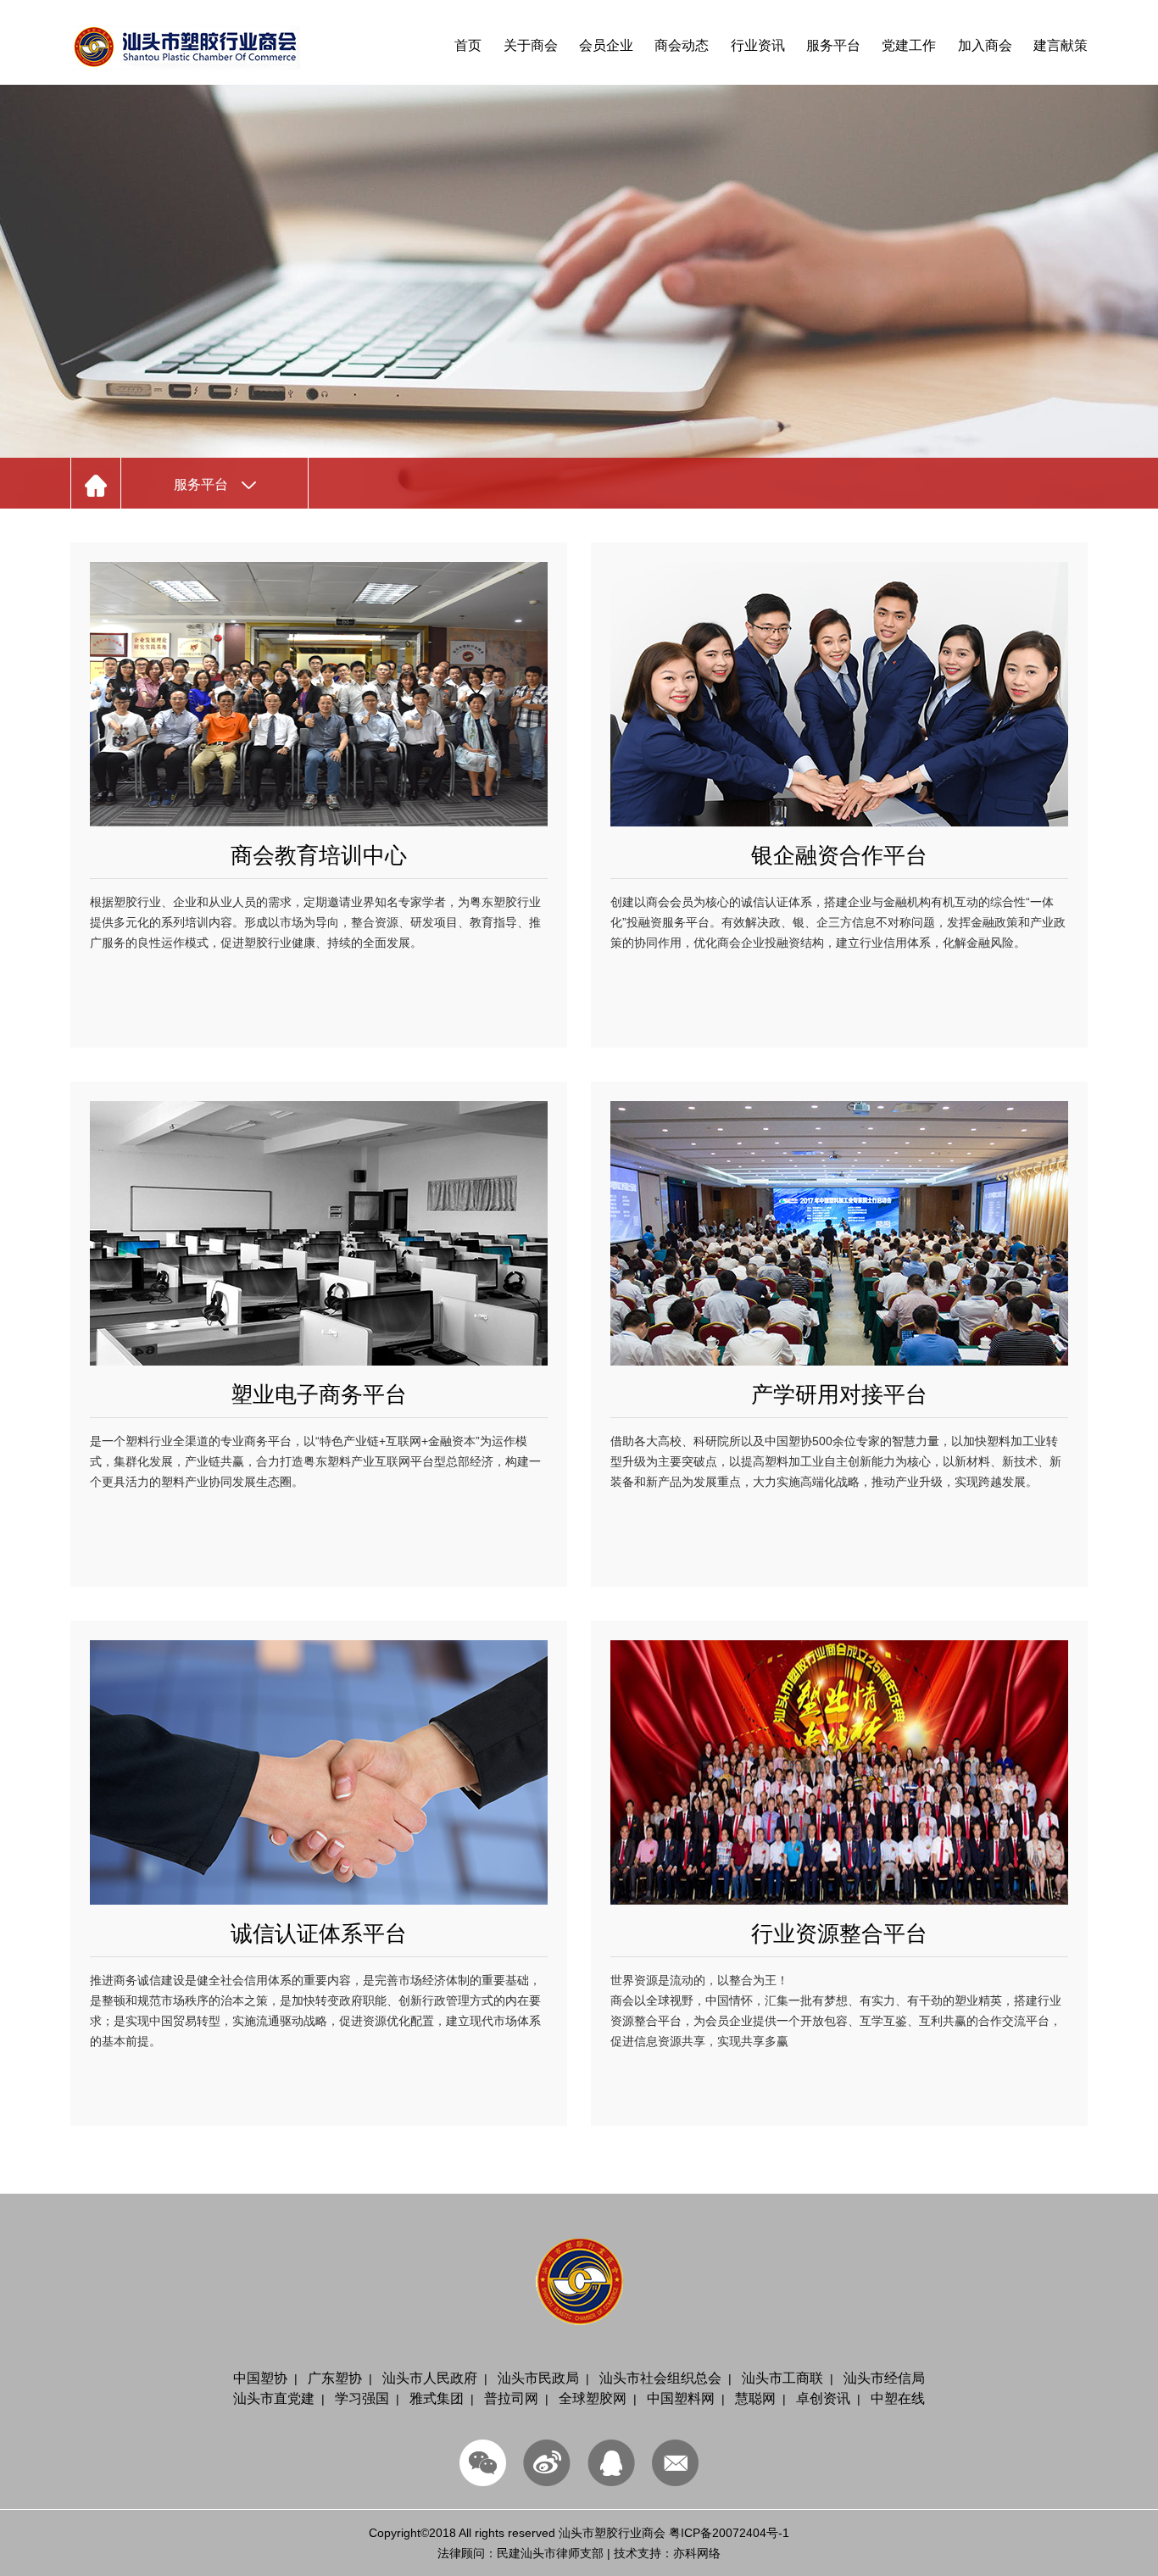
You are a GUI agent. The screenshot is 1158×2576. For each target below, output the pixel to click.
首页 (468, 45)
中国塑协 (260, 2378)
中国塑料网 (681, 2398)
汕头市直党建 (274, 2398)
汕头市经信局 (884, 2378)
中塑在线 (898, 2398)
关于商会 (531, 45)
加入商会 (985, 45)
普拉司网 (511, 2398)
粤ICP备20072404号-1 (729, 2533)
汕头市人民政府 (430, 2378)
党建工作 (909, 45)
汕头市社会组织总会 (660, 2378)
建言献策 (1061, 45)
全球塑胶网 (593, 2398)
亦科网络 (697, 2553)
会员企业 (606, 45)
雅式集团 (437, 2398)
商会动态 (682, 45)
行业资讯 (758, 45)
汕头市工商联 (782, 2378)
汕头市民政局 (538, 2378)
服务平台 (833, 45)
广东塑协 (335, 2378)
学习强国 (362, 2398)
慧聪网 (755, 2398)
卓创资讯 (823, 2398)
